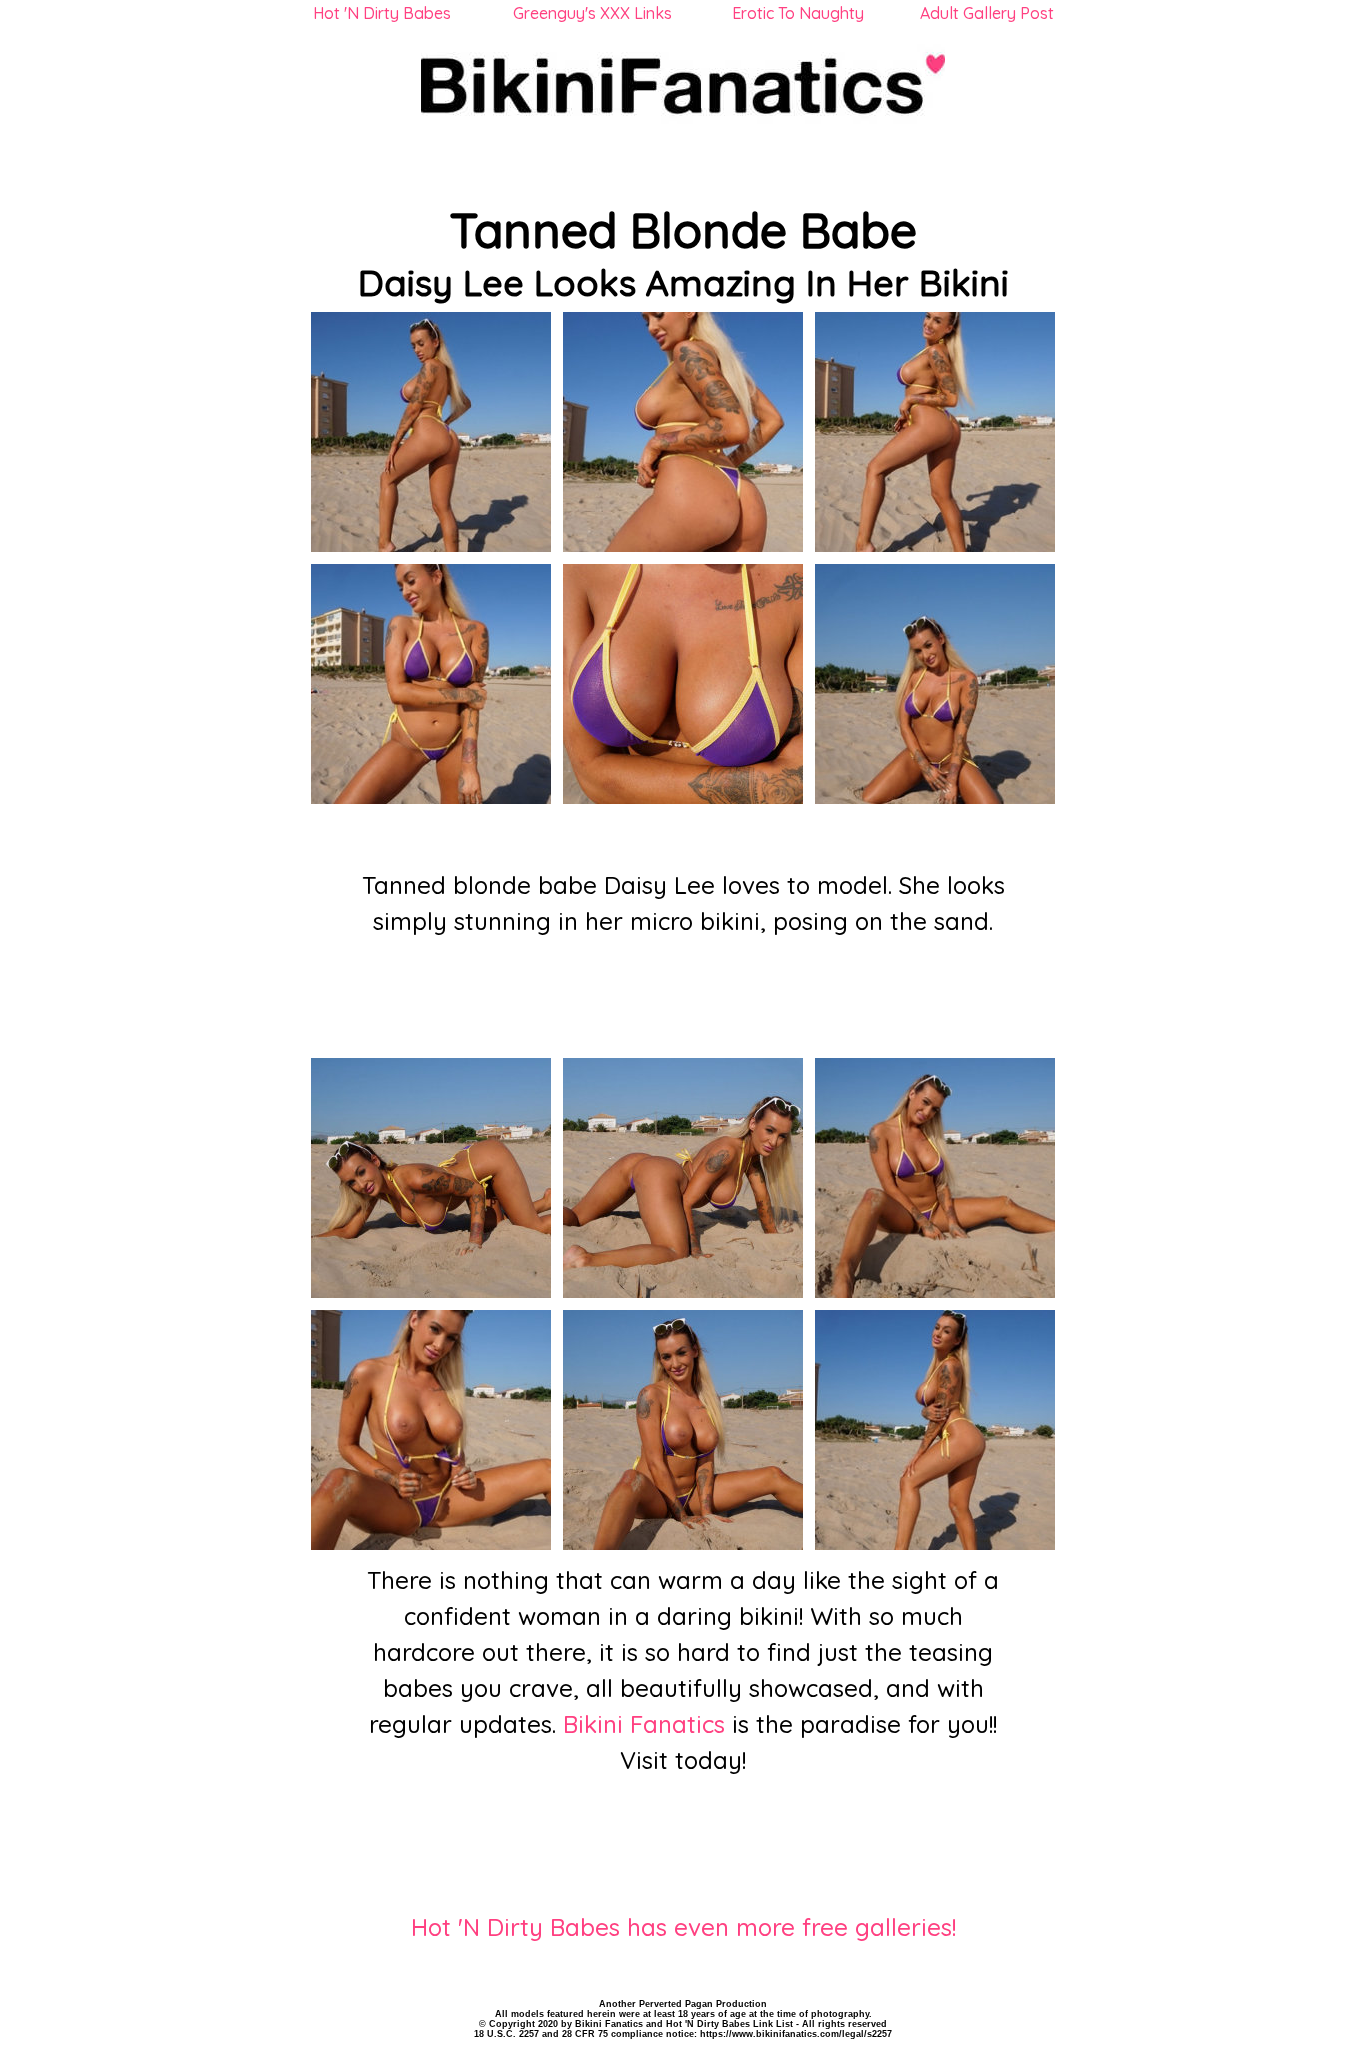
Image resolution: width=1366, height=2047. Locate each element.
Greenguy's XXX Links (592, 13)
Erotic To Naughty (798, 13)
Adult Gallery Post (987, 13)
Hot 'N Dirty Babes (382, 13)
